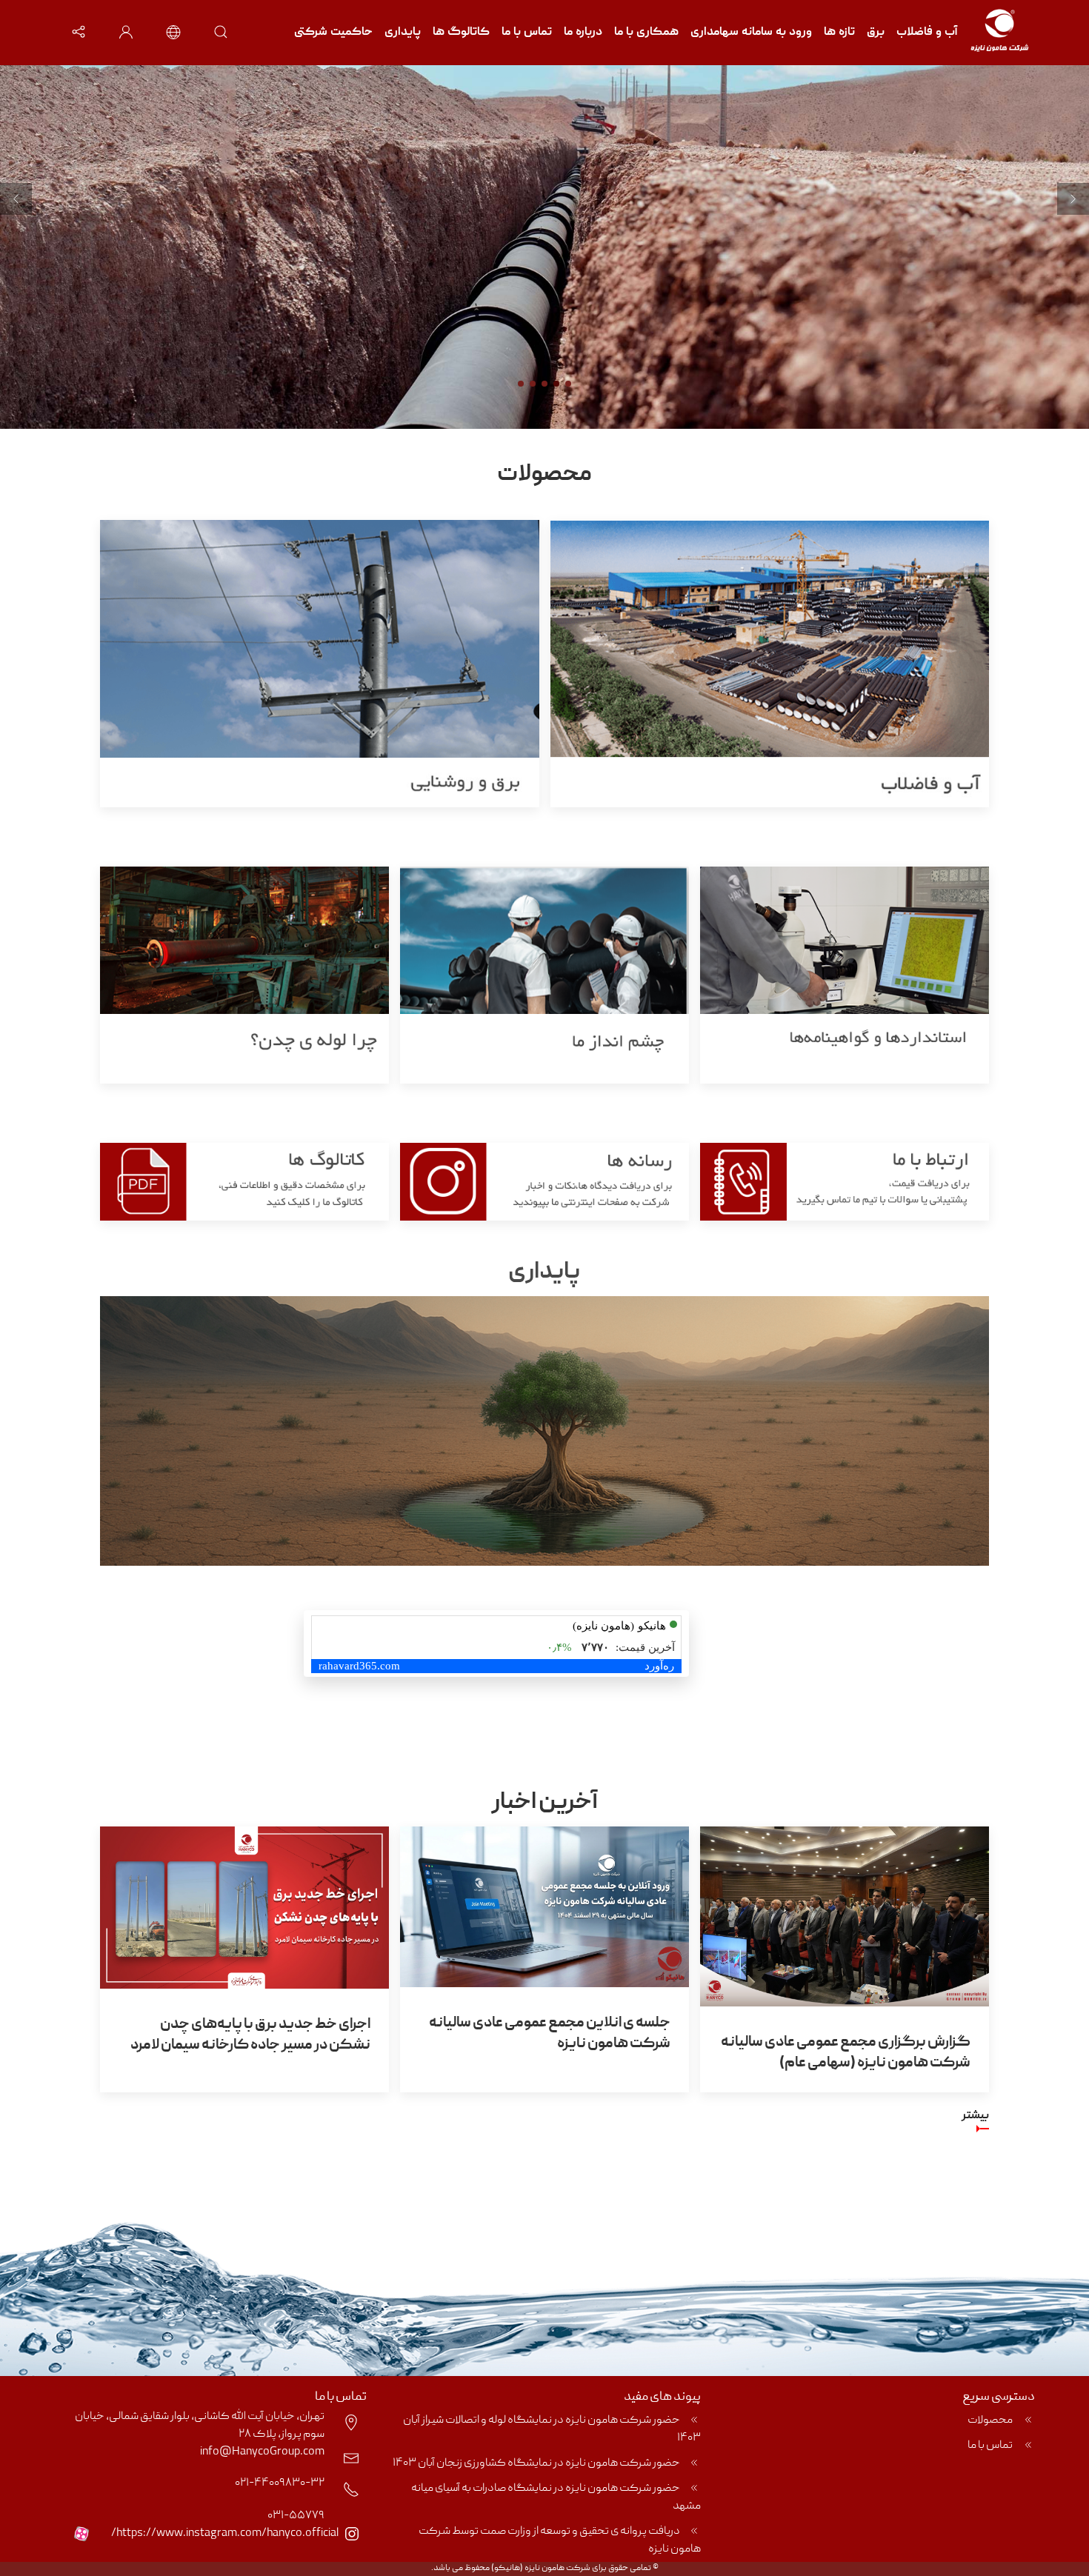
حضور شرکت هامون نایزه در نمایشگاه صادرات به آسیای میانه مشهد (556, 2497)
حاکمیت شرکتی (333, 33)
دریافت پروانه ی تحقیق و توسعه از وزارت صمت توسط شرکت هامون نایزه (560, 2540)
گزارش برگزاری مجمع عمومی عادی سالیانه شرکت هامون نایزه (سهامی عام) (846, 2053)
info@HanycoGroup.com (262, 2452)
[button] (79, 33)
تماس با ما (527, 33)
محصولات (991, 2420)
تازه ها (839, 33)
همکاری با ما (646, 33)
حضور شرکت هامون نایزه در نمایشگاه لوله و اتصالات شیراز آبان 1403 (552, 2429)
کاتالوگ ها (461, 33)
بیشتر (975, 2116)
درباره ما (583, 33)
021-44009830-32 (280, 2483)
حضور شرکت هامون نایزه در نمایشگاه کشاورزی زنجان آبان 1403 (536, 2463)
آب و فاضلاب (927, 33)
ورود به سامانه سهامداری (751, 33)
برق (876, 33)
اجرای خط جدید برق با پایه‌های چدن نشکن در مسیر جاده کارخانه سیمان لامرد (250, 2035)
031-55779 (296, 2516)
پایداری (403, 33)
